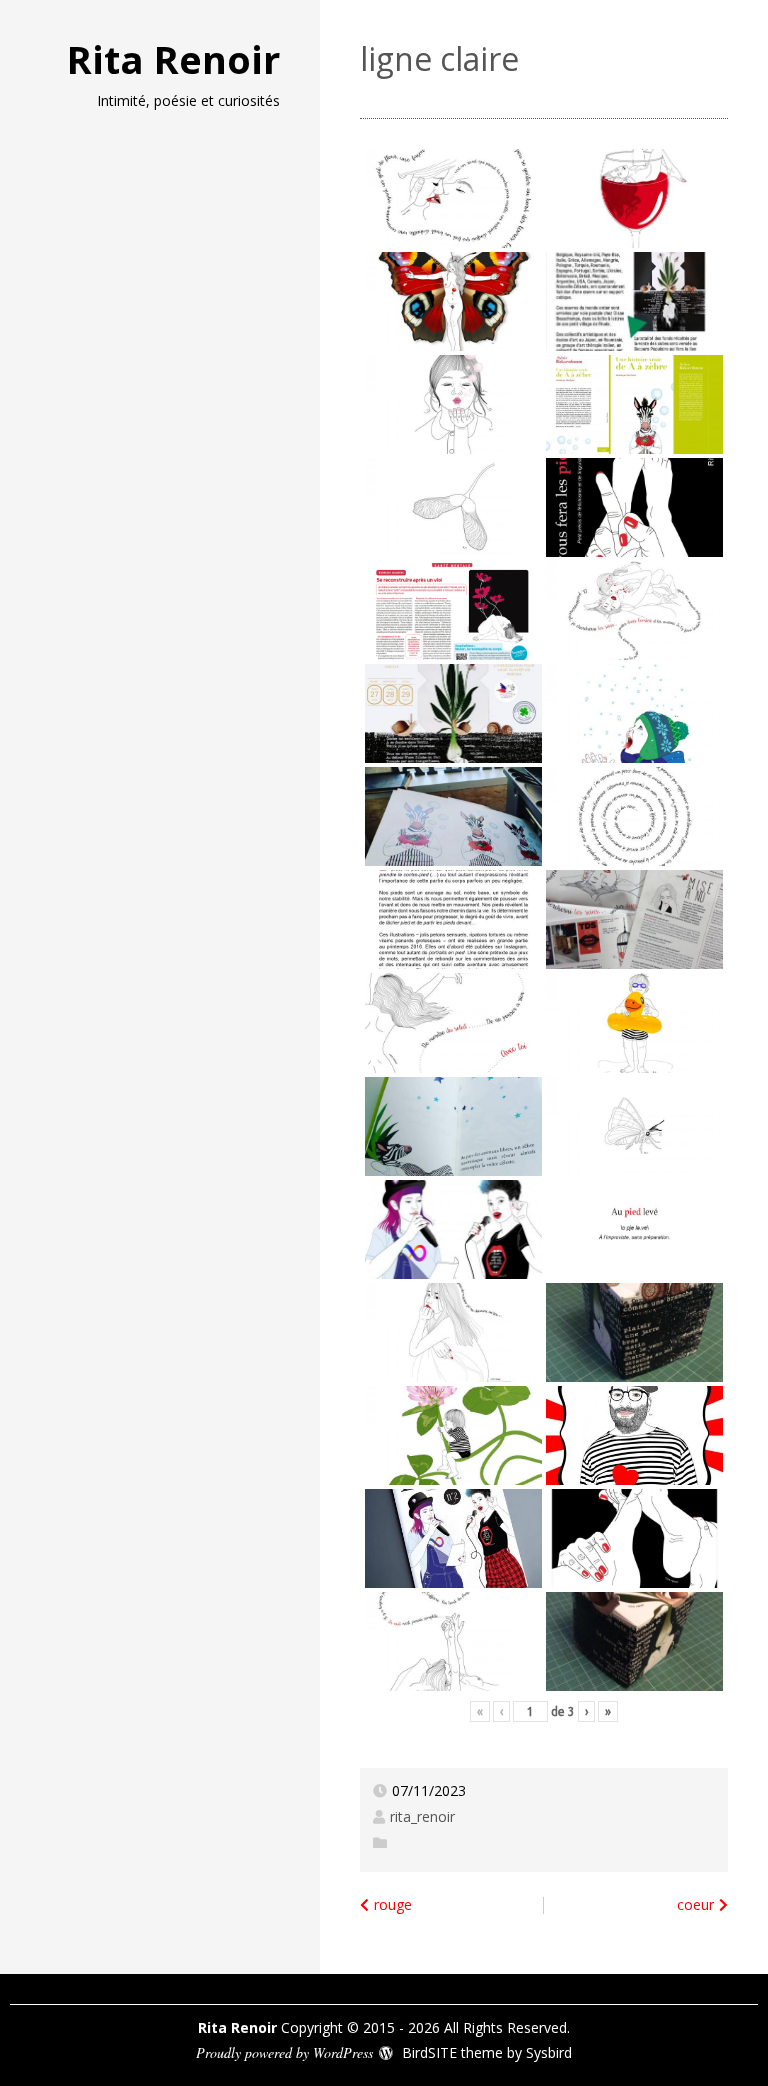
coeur (695, 1904)
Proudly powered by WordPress (284, 2052)
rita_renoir (422, 1816)
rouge (393, 1904)
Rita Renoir (173, 59)
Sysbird (549, 2052)
